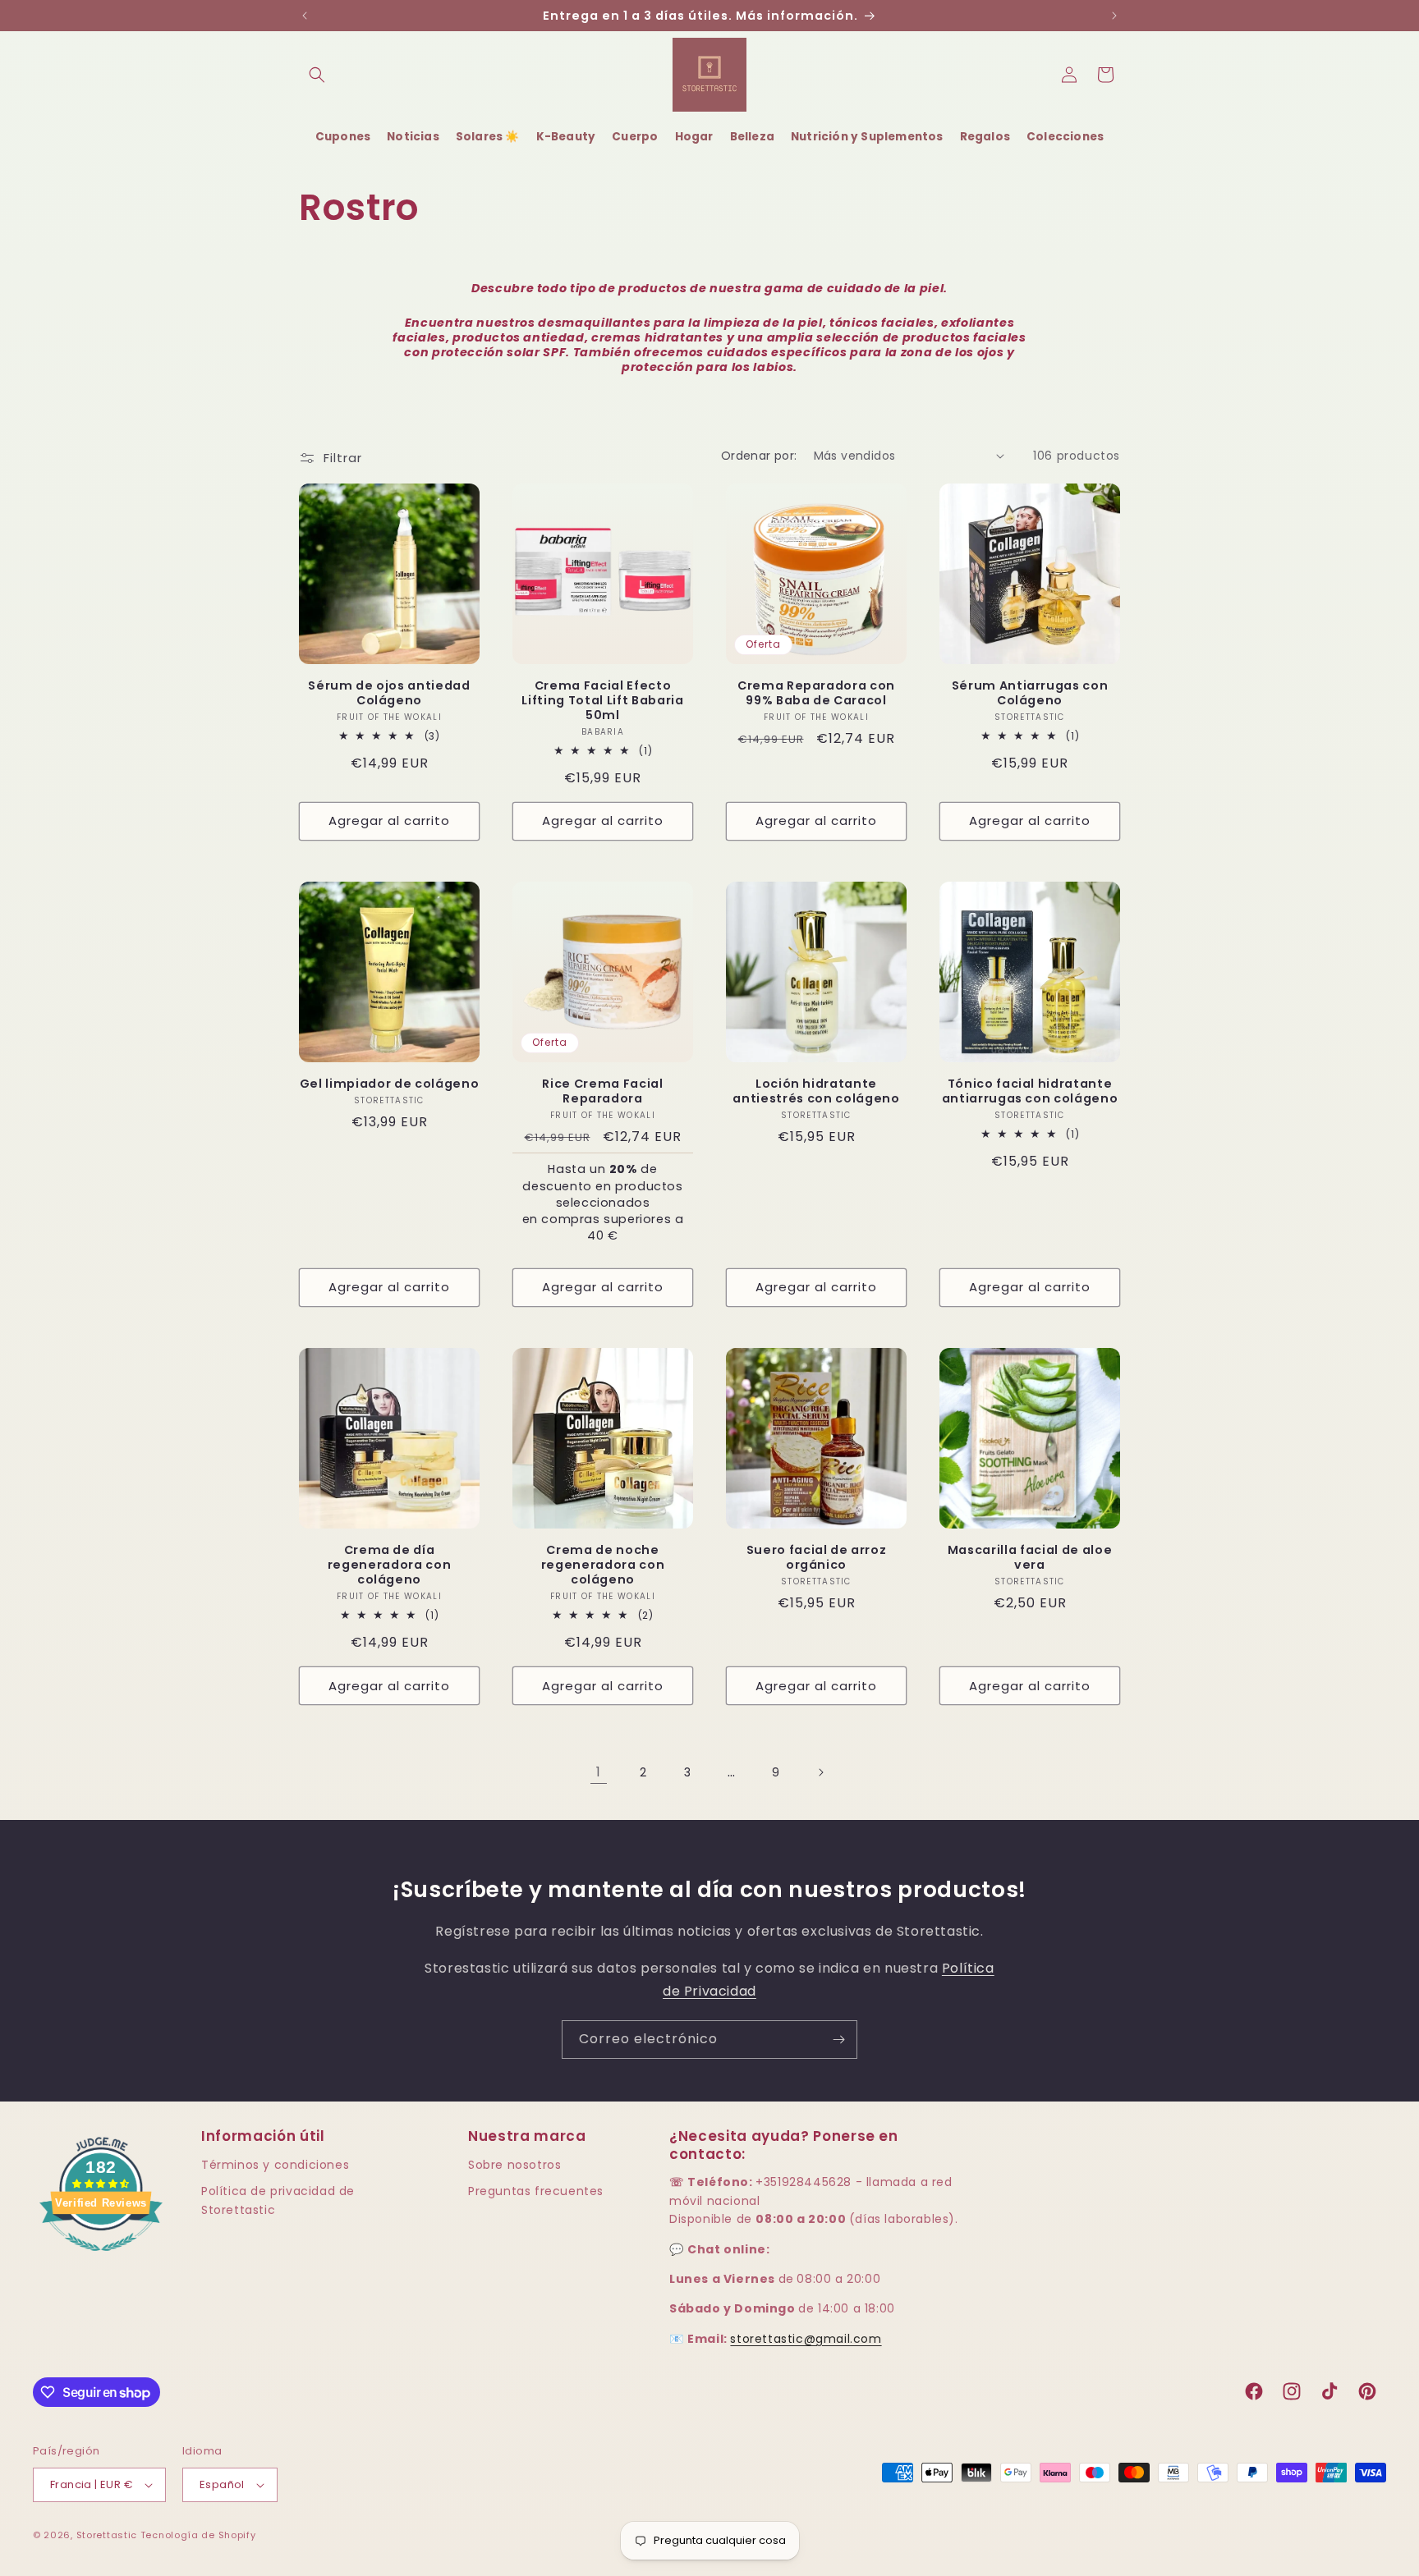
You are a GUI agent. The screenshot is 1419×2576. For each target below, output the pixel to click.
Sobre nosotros (514, 2165)
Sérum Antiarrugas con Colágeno (1030, 693)
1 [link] (599, 1772)
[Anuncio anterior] (305, 16)
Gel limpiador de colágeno (390, 1084)
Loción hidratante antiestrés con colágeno (816, 1091)
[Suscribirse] (838, 2040)
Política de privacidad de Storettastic (278, 2200)
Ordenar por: (759, 456)
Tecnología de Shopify (198, 2535)
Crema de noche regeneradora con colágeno (603, 1565)
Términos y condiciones (275, 2165)
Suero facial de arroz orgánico (817, 1557)
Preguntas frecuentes (536, 2191)
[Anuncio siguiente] (1114, 16)
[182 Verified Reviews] (101, 2260)
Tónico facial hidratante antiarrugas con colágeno (1030, 1091)
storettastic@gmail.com (806, 2339)
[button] (317, 75)
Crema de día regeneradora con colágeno (390, 1565)
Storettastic (108, 2535)
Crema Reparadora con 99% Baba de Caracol (816, 693)
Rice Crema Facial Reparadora (602, 1091)
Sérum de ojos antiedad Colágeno (389, 693)
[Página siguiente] (820, 1772)
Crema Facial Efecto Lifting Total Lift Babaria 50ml (602, 701)
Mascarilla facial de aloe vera (1030, 1557)
